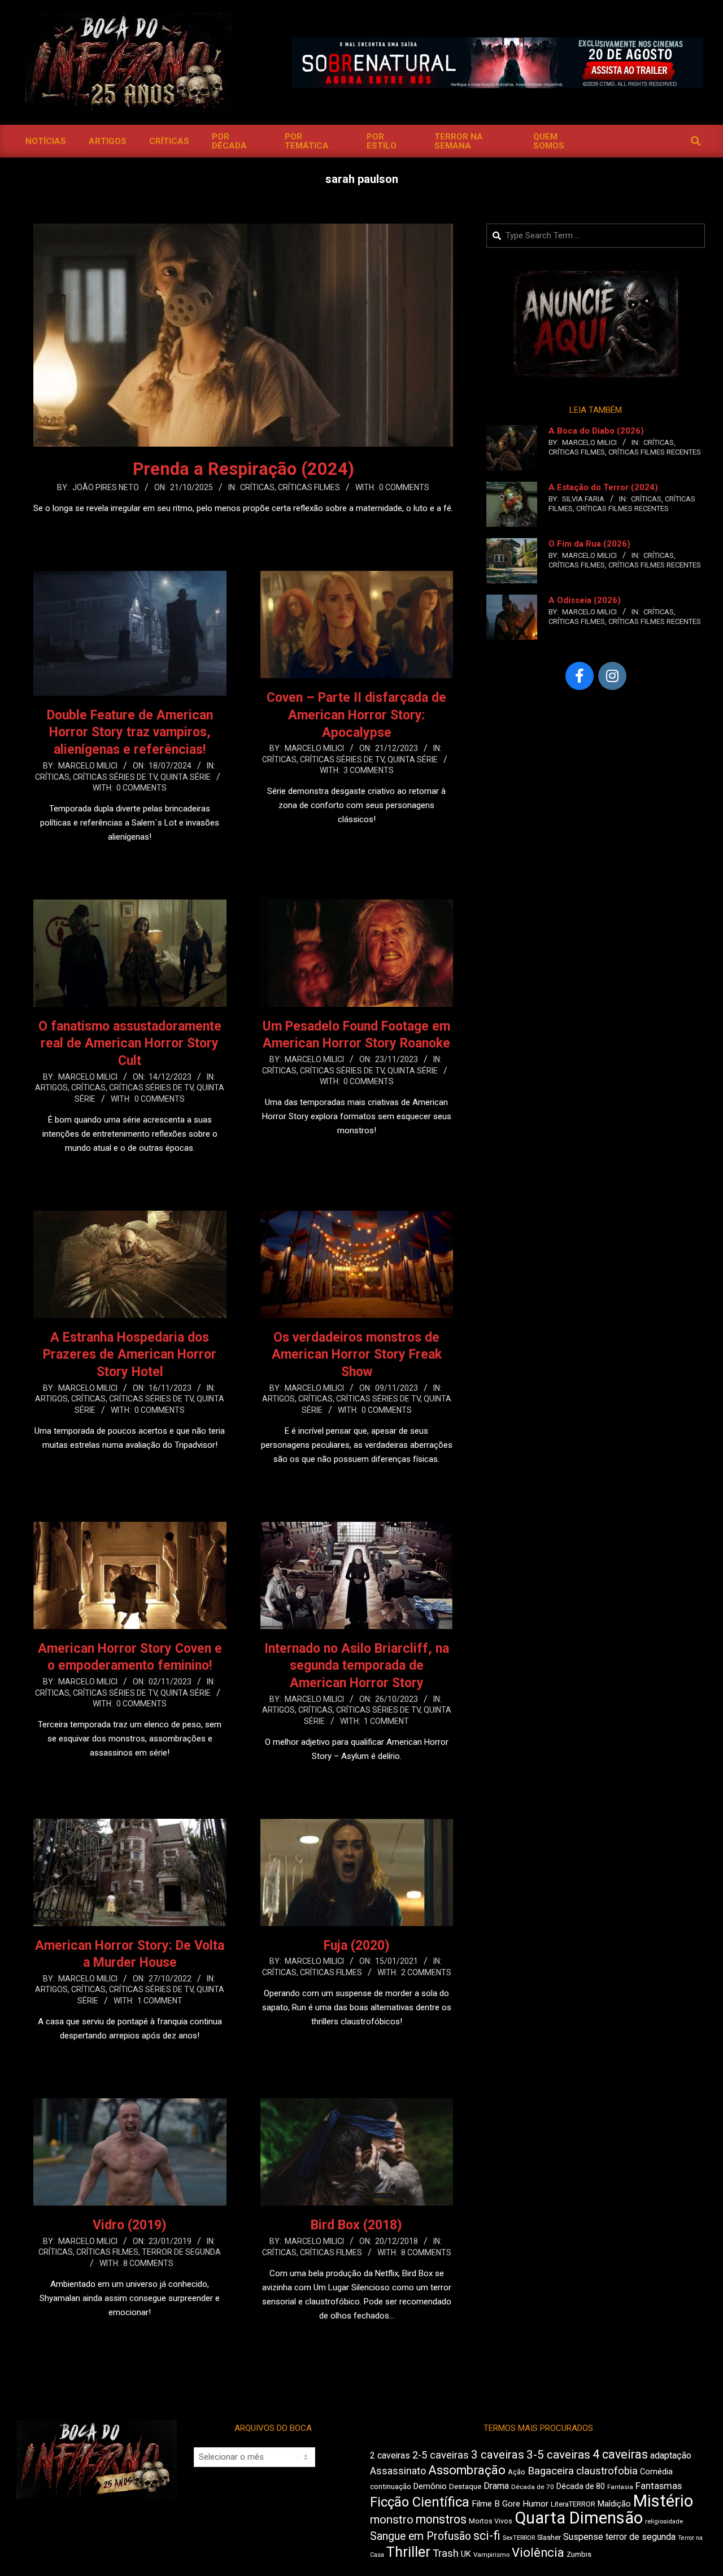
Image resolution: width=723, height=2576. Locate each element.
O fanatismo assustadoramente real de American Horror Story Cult (130, 1044)
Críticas (257, 487)
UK (466, 2554)
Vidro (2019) (130, 2225)
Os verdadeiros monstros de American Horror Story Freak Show (357, 1355)
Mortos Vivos (491, 2521)
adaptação (671, 2455)
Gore (511, 2504)
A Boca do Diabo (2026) (596, 431)
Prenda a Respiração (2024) (243, 469)
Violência (538, 2553)
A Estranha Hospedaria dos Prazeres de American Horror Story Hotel (130, 1355)
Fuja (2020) (357, 1946)
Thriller (408, 2552)
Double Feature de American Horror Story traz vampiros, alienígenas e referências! (130, 732)
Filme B (486, 2504)
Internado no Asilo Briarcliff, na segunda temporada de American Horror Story (357, 1666)
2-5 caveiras (441, 2455)
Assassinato (398, 2471)
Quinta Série (186, 777)
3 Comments (369, 770)
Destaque (465, 2487)
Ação (517, 2472)
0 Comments (404, 487)
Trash (446, 2553)
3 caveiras (498, 2455)
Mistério (663, 2501)
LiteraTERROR (573, 2504)
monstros (441, 2519)
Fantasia (620, 2487)
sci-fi (487, 2536)
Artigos (51, 1088)
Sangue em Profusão (421, 2536)
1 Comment (386, 1721)
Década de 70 (533, 2487)
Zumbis (579, 2554)
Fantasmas (659, 2486)
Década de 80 (581, 2486)
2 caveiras (390, 2455)
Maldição (614, 2504)
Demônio (430, 2486)
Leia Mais (243, 530)
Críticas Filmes (309, 487)
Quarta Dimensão (579, 2518)
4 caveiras (620, 2454)
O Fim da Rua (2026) (589, 544)
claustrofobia (607, 2471)
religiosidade (664, 2522)
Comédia (656, 2472)
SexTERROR (519, 2538)
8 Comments (148, 2263)
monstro (392, 2520)
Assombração (467, 2470)
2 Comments (426, 1972)
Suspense (583, 2537)
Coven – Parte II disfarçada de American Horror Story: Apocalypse (356, 715)
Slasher (549, 2537)
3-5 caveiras (558, 2455)
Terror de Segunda (181, 2252)
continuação (391, 2487)
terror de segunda (641, 2537)
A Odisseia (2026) (585, 600)
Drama (496, 2486)
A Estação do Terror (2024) (603, 487)
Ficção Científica (420, 2502)
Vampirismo (491, 2555)
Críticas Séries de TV (115, 777)
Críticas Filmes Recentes (655, 452)
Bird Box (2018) (356, 2225)
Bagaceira (551, 2471)
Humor (535, 2504)
